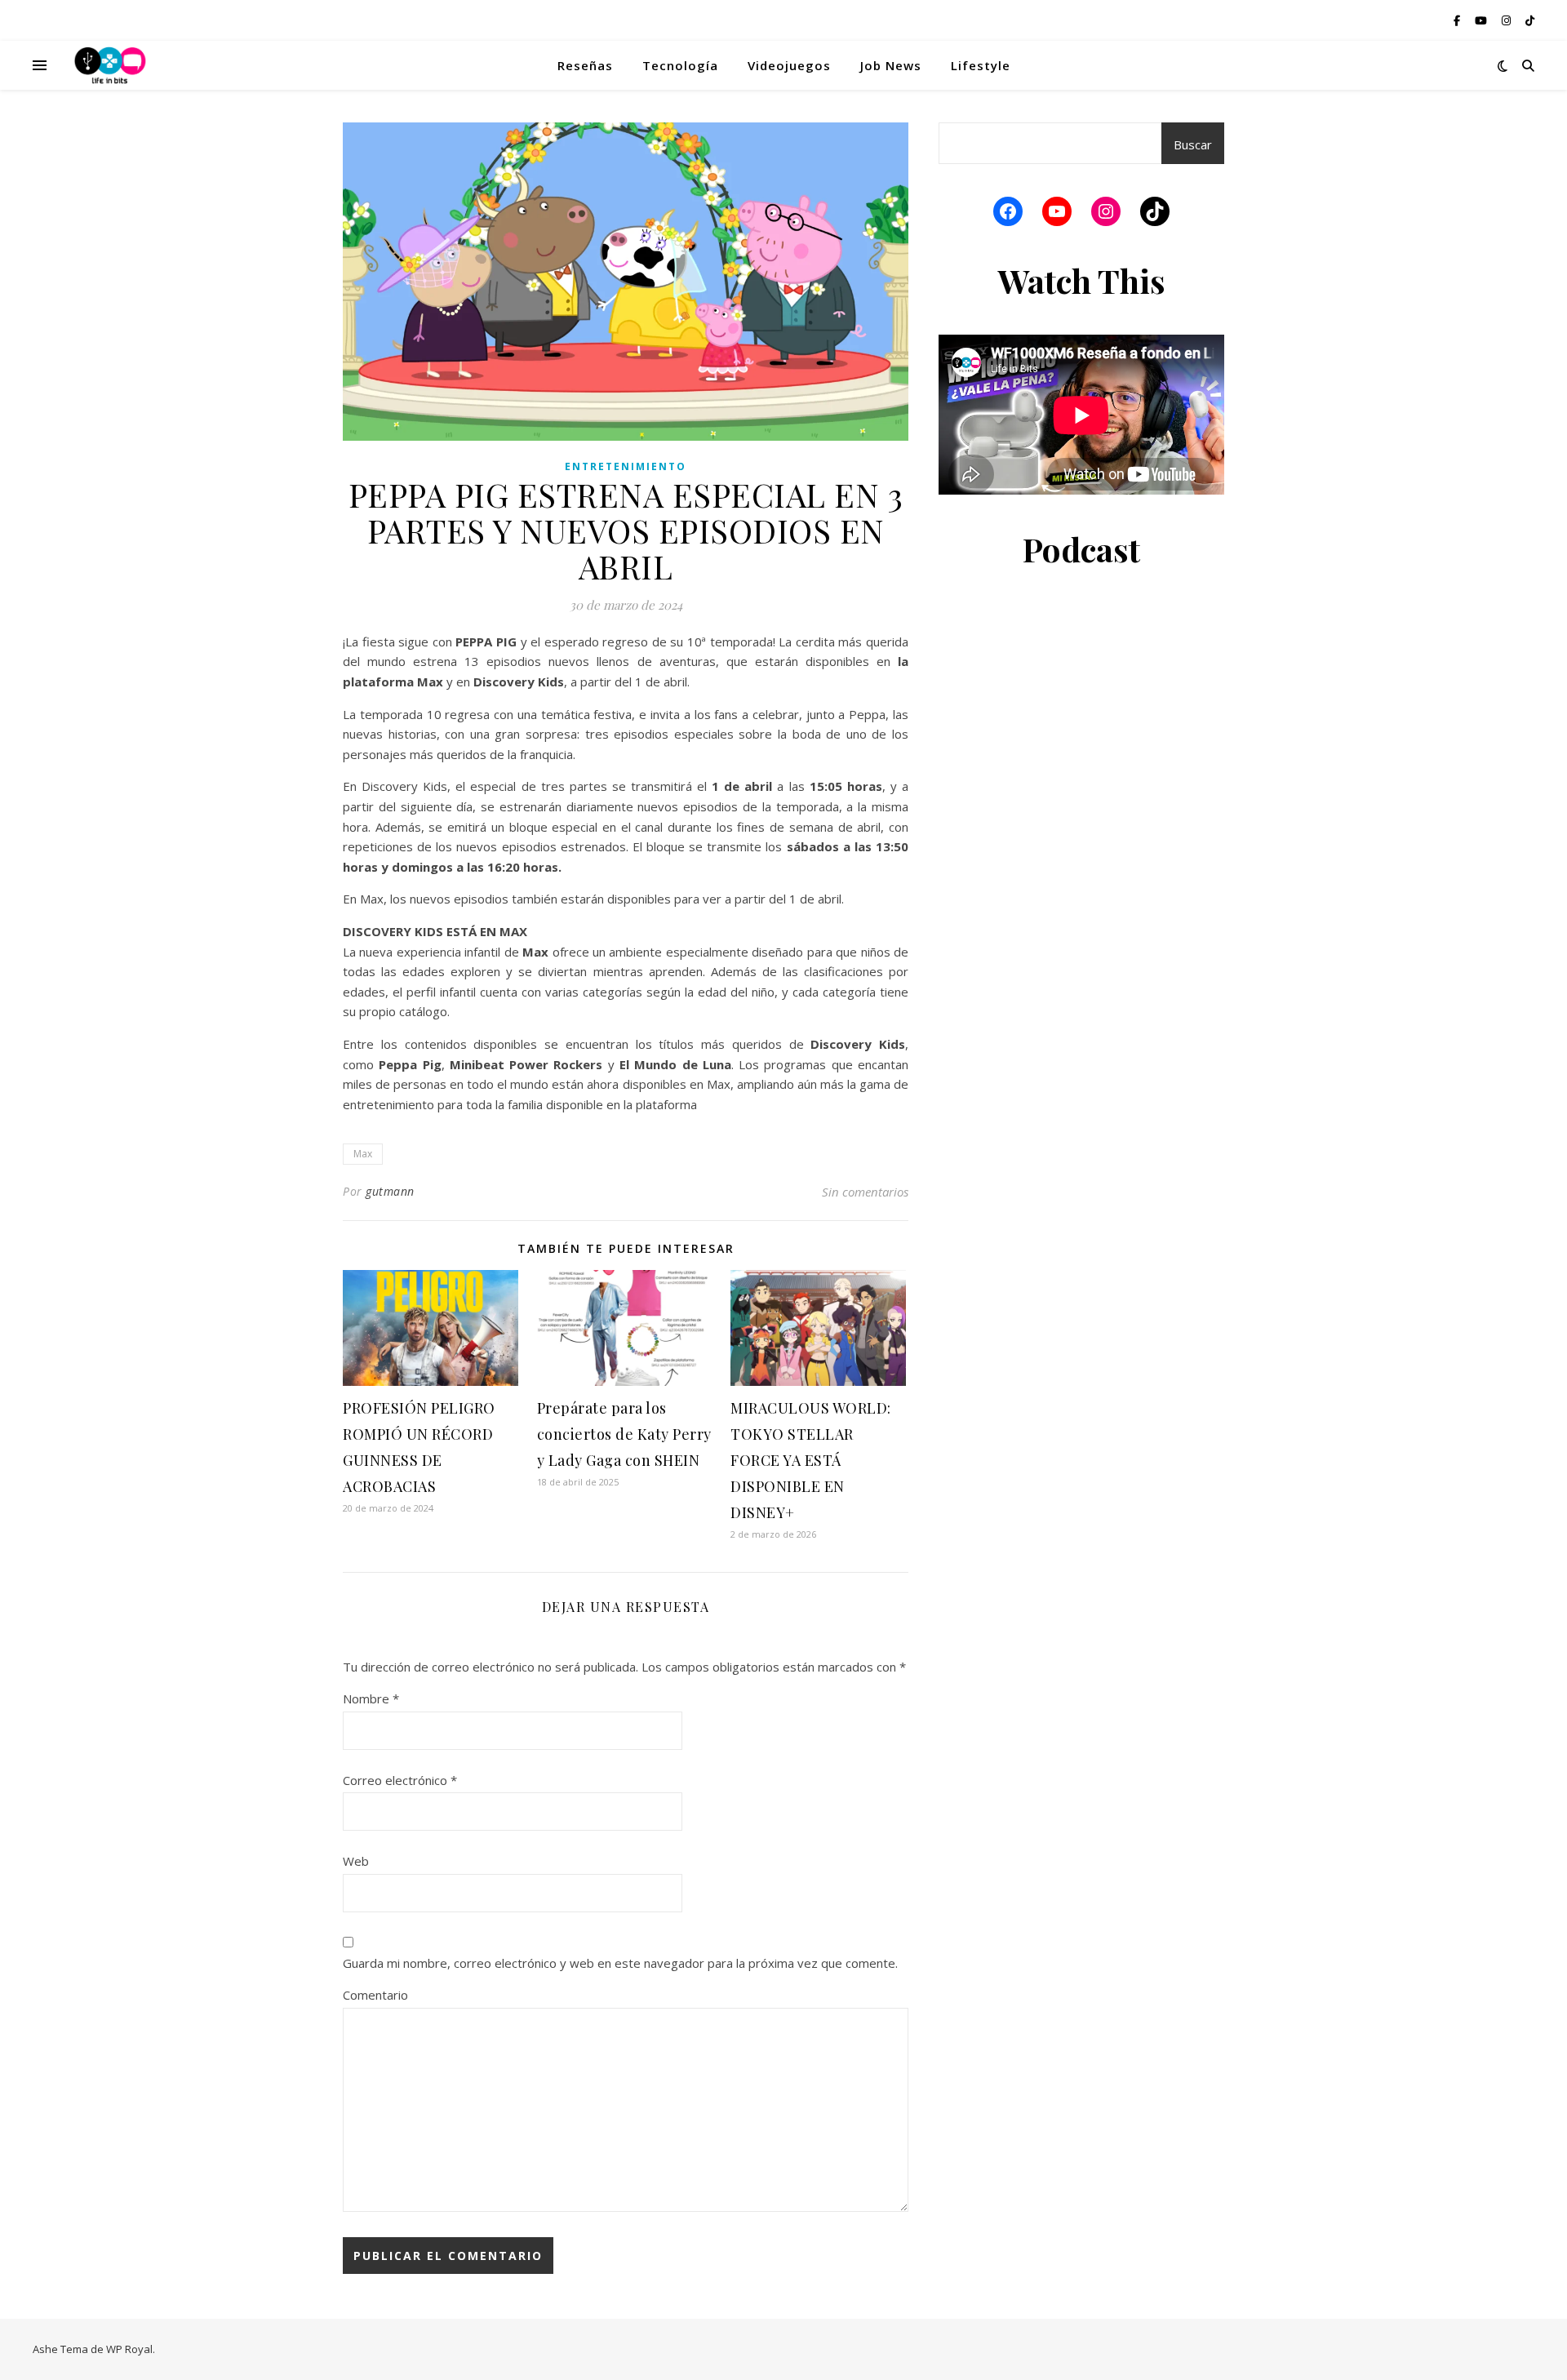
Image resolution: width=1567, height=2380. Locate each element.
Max (363, 1154)
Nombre (371, 1698)
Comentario (375, 1995)
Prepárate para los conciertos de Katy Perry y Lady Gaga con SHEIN (624, 1434)
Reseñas (585, 65)
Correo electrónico (400, 1780)
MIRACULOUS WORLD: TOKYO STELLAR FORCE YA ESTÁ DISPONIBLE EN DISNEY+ (811, 1460)
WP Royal (129, 2349)
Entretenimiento (626, 466)
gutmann (390, 1191)
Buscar (1193, 144)
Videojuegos (789, 65)
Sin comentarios (865, 1192)
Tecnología (680, 65)
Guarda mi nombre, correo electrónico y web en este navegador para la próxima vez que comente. (620, 1963)
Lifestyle (981, 65)
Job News (891, 65)
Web (356, 1861)
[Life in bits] (110, 65)
